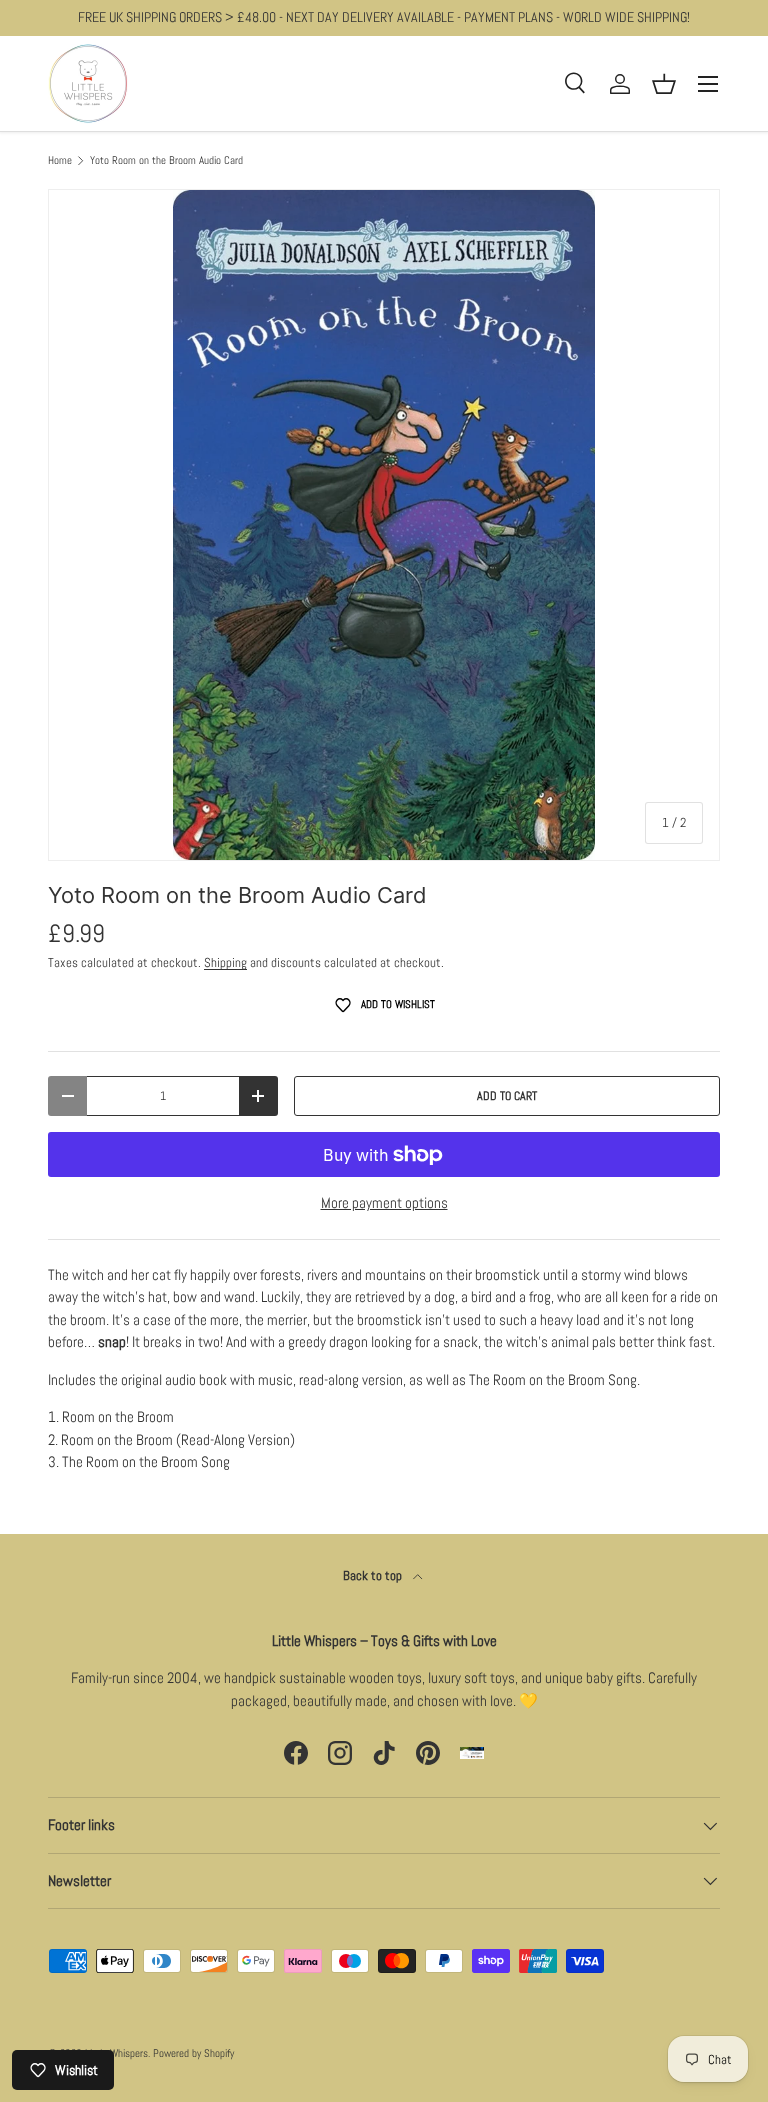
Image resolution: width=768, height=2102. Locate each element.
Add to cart (507, 1096)
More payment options (384, 1202)
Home (60, 160)
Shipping (225, 962)
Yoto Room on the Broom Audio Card (166, 160)
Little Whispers (116, 2053)
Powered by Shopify (193, 2053)
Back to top (374, 1575)
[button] (664, 84)
